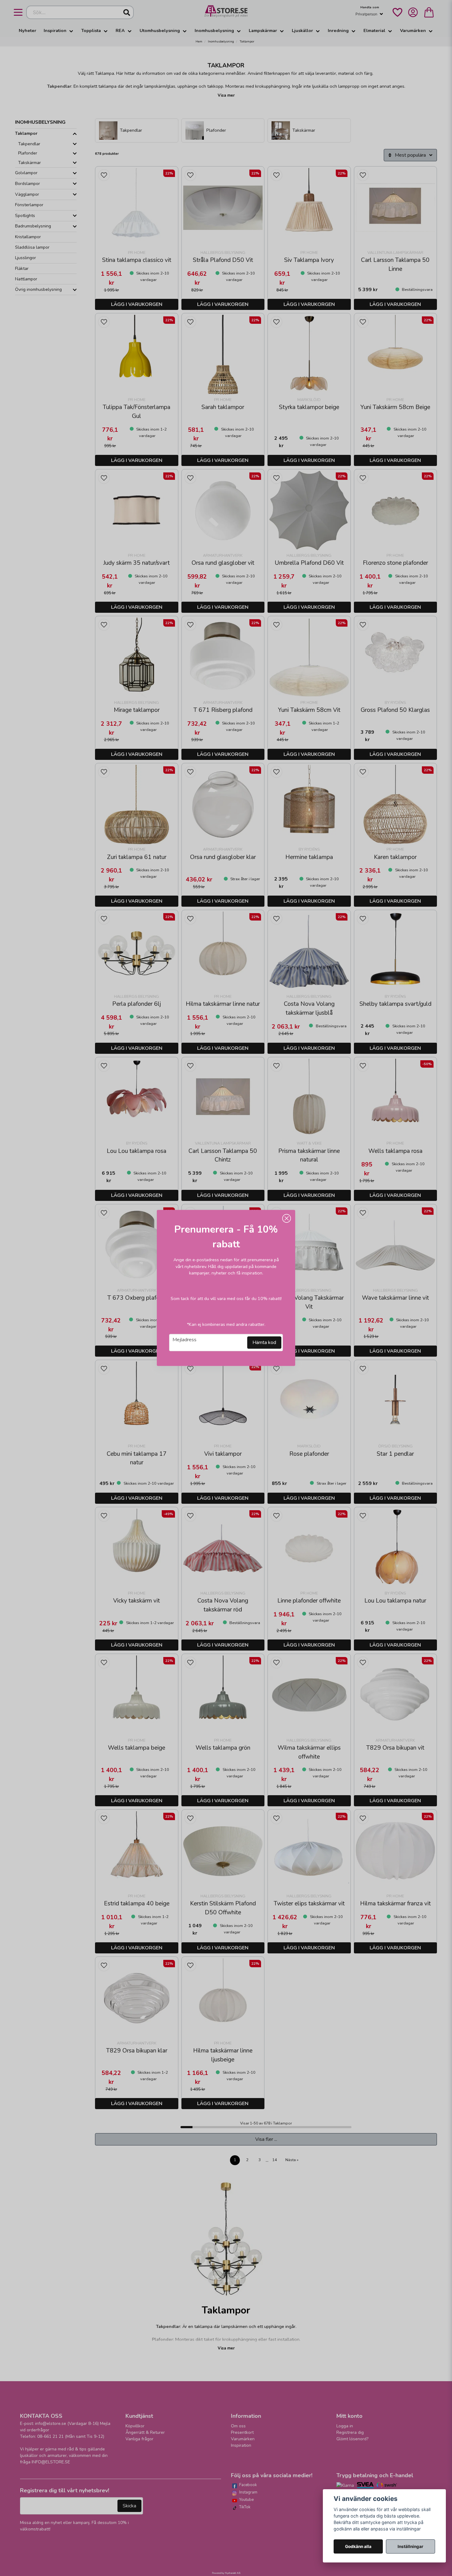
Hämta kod (264, 1343)
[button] (287, 1218)
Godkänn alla (358, 2546)
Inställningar (410, 2546)
